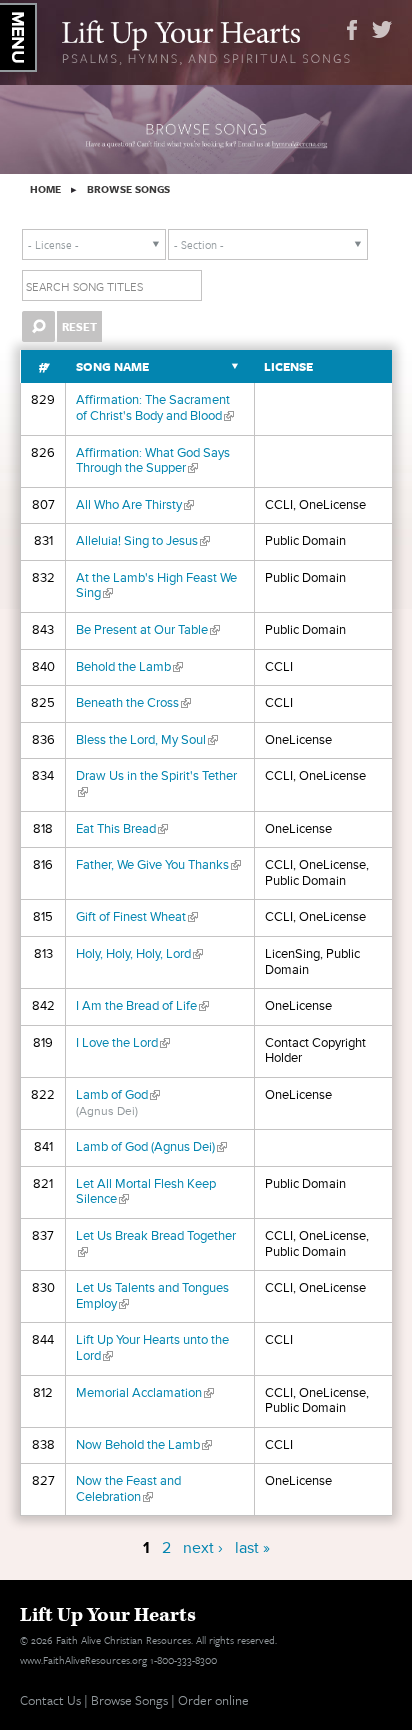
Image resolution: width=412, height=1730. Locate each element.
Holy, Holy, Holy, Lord (139, 954)
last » (252, 1548)
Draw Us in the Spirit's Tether (156, 784)
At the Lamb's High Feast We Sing (156, 586)
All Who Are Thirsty (135, 505)
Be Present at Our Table (148, 630)
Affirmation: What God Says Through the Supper (153, 461)
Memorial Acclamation (145, 1393)
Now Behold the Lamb (144, 1445)
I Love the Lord (123, 1043)
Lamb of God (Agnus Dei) (151, 1147)
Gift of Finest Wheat (137, 917)
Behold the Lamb (129, 667)
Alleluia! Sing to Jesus (143, 541)
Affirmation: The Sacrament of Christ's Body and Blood (155, 408)
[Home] (206, 40)
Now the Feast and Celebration (128, 1489)
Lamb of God (118, 1095)
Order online (213, 1700)
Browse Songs (128, 189)
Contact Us (50, 1700)
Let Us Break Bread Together (156, 1244)
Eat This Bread (122, 829)
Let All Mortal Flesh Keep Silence (146, 1192)
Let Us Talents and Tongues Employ (152, 1296)
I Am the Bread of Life (142, 1006)
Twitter (382, 30)
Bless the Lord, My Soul (147, 740)
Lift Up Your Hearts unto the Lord (152, 1348)
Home (45, 189)
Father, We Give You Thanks (158, 865)
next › (203, 1548)
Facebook (352, 30)
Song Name (112, 366)
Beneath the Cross (133, 703)
